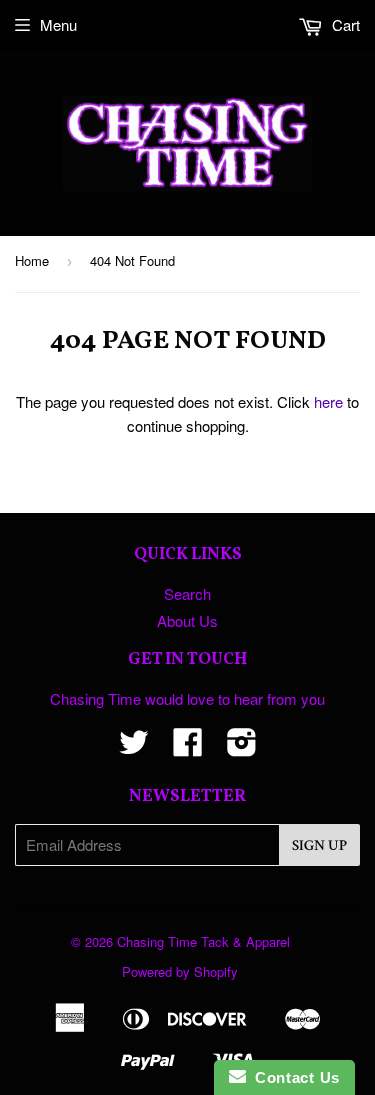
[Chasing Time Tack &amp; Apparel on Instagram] (242, 747)
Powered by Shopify (180, 971)
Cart (344, 24)
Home (32, 260)
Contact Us (293, 1077)
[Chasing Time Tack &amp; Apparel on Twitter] (134, 747)
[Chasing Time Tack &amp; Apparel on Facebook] (188, 747)
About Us (187, 620)
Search (187, 593)
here (328, 401)
